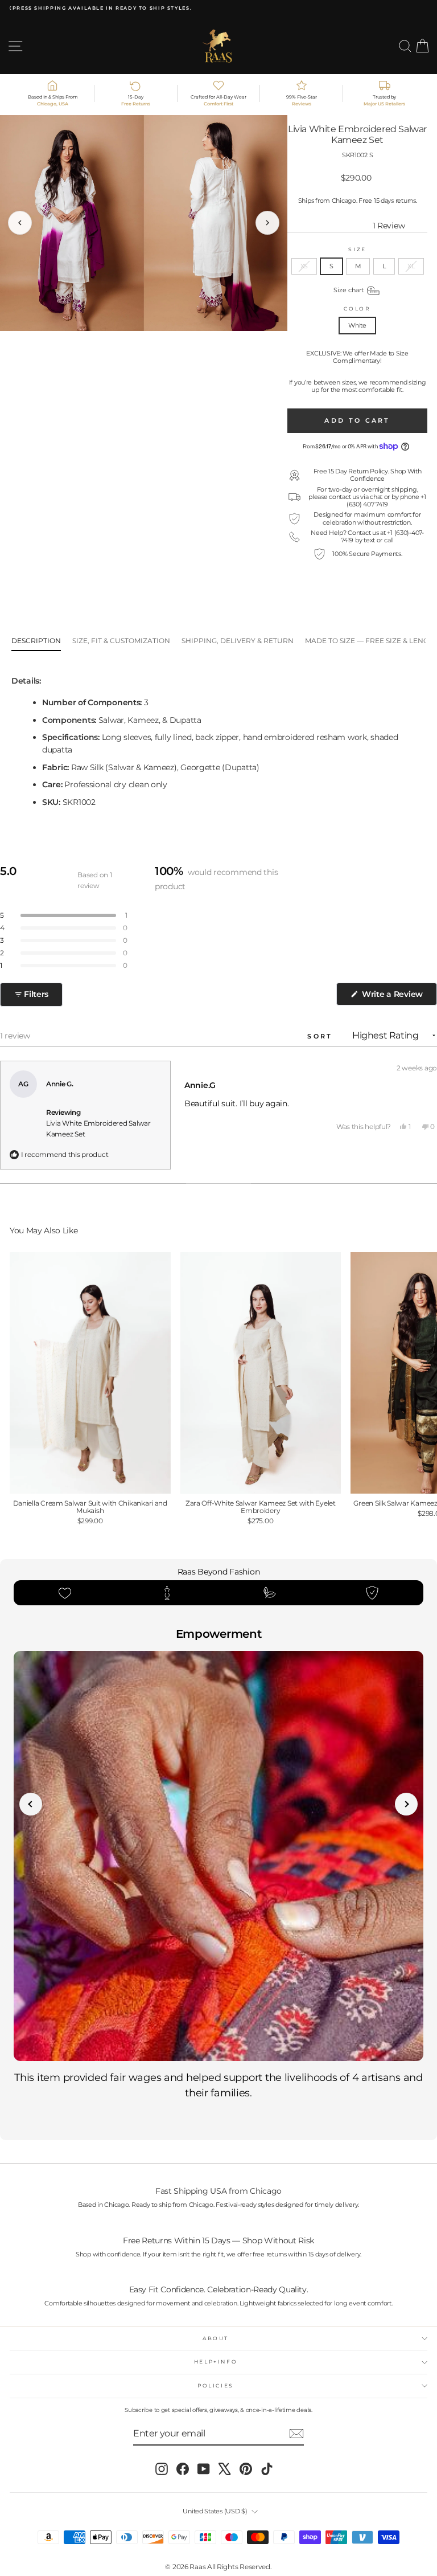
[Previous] (20, 223)
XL (411, 266)
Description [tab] (36, 641)
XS (304, 266)
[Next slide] (406, 1804)
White (357, 325)
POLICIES (216, 2385)
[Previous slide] (31, 1804)
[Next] (267, 223)
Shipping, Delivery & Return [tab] (238, 641)
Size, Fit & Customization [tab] (121, 641)
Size (357, 250)
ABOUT (216, 2338)
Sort (322, 1036)
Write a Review (398, 997)
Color (357, 309)
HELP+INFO (216, 2362)
